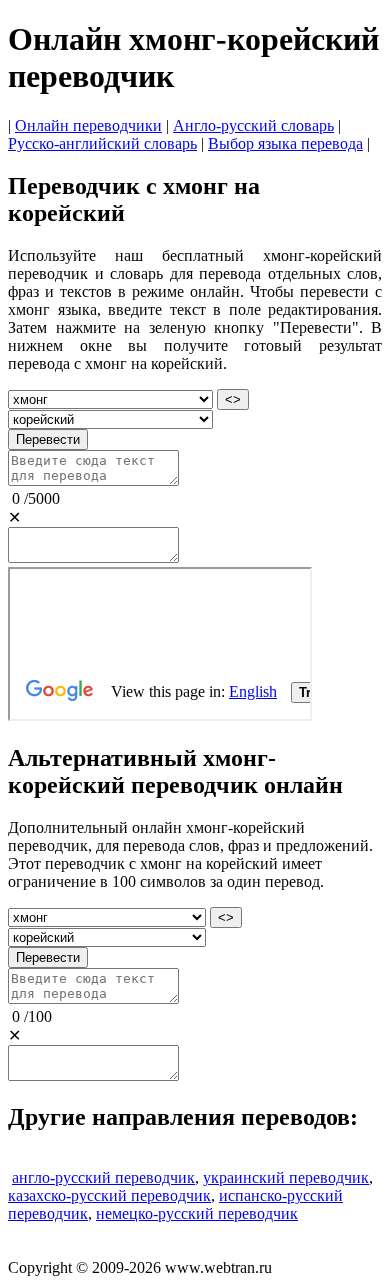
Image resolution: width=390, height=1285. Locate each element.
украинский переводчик (286, 1177)
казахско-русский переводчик (109, 1195)
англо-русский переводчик (103, 1177)
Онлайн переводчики (88, 125)
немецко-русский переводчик (197, 1213)
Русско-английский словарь (102, 143)
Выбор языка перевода (285, 143)
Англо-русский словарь (253, 125)
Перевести (48, 439)
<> (233, 399)
